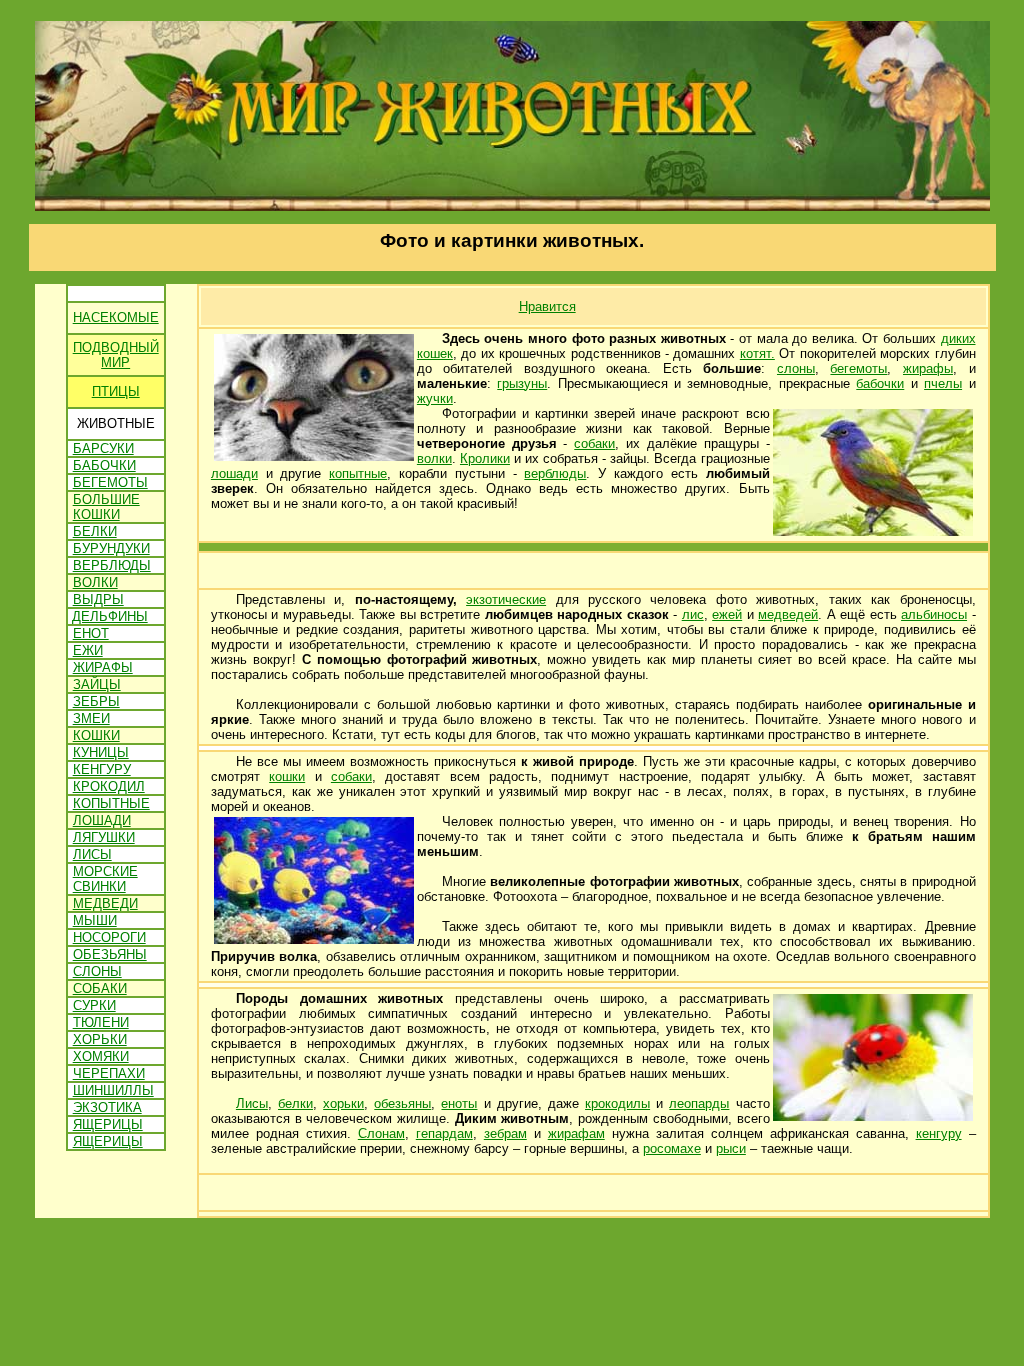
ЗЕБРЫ (96, 701)
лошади (234, 473)
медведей (788, 614)
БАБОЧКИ (104, 465)
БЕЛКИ (95, 531)
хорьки (343, 1103)
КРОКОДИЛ (109, 786)
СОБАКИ (100, 988)
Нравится (547, 306)
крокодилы (617, 1103)
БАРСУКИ (103, 448)
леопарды (699, 1103)
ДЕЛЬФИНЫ (110, 616)
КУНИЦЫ (101, 752)
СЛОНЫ (97, 971)
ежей (727, 614)
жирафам (576, 1133)
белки (295, 1103)
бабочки (880, 383)
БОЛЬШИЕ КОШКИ (106, 507)
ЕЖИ (88, 650)
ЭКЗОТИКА (107, 1107)
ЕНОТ (91, 633)
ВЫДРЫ (98, 599)
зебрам (505, 1133)
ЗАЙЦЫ (97, 684)
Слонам (381, 1133)
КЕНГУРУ (102, 769)
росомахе (672, 1148)
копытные (358, 473)
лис (693, 614)
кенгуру (939, 1133)
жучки (435, 398)
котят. (757, 353)
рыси (731, 1148)
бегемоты (858, 368)
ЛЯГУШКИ (104, 837)
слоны (796, 368)
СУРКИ (94, 1005)
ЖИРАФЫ (103, 667)
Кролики (485, 458)
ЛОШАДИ (102, 820)
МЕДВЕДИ (105, 903)
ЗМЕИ (91, 718)
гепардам (444, 1133)
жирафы (928, 368)
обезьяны (402, 1103)
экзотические (506, 599)
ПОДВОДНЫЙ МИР (116, 355)
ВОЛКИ (95, 582)
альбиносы (934, 614)
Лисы (252, 1103)
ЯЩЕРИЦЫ (108, 1124)
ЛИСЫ (92, 854)
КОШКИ (96, 735)
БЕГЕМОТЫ (110, 482)
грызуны (522, 383)
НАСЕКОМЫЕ (116, 317)
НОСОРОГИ (109, 937)
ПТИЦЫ (116, 391)
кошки (287, 776)
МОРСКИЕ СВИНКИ (105, 879)
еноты (459, 1103)
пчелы (943, 383)
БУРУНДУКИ (111, 548)
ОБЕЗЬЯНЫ (110, 954)
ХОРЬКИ (100, 1039)
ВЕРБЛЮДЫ (112, 565)
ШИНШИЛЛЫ (113, 1090)
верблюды (555, 473)
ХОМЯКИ (101, 1056)
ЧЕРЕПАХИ (109, 1073)
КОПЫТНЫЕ (111, 803)
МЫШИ (95, 920)
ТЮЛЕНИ (101, 1022)
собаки (594, 443)
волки (434, 458)
